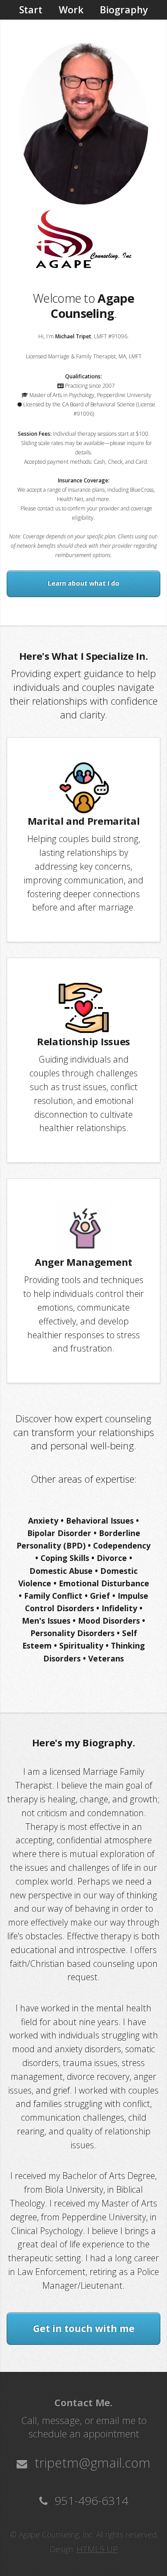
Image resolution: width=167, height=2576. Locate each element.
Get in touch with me (84, 2328)
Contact (83, 30)
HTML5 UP (97, 2549)
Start (31, 10)
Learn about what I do (83, 583)
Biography (124, 10)
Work (71, 10)
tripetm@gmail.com (91, 2463)
